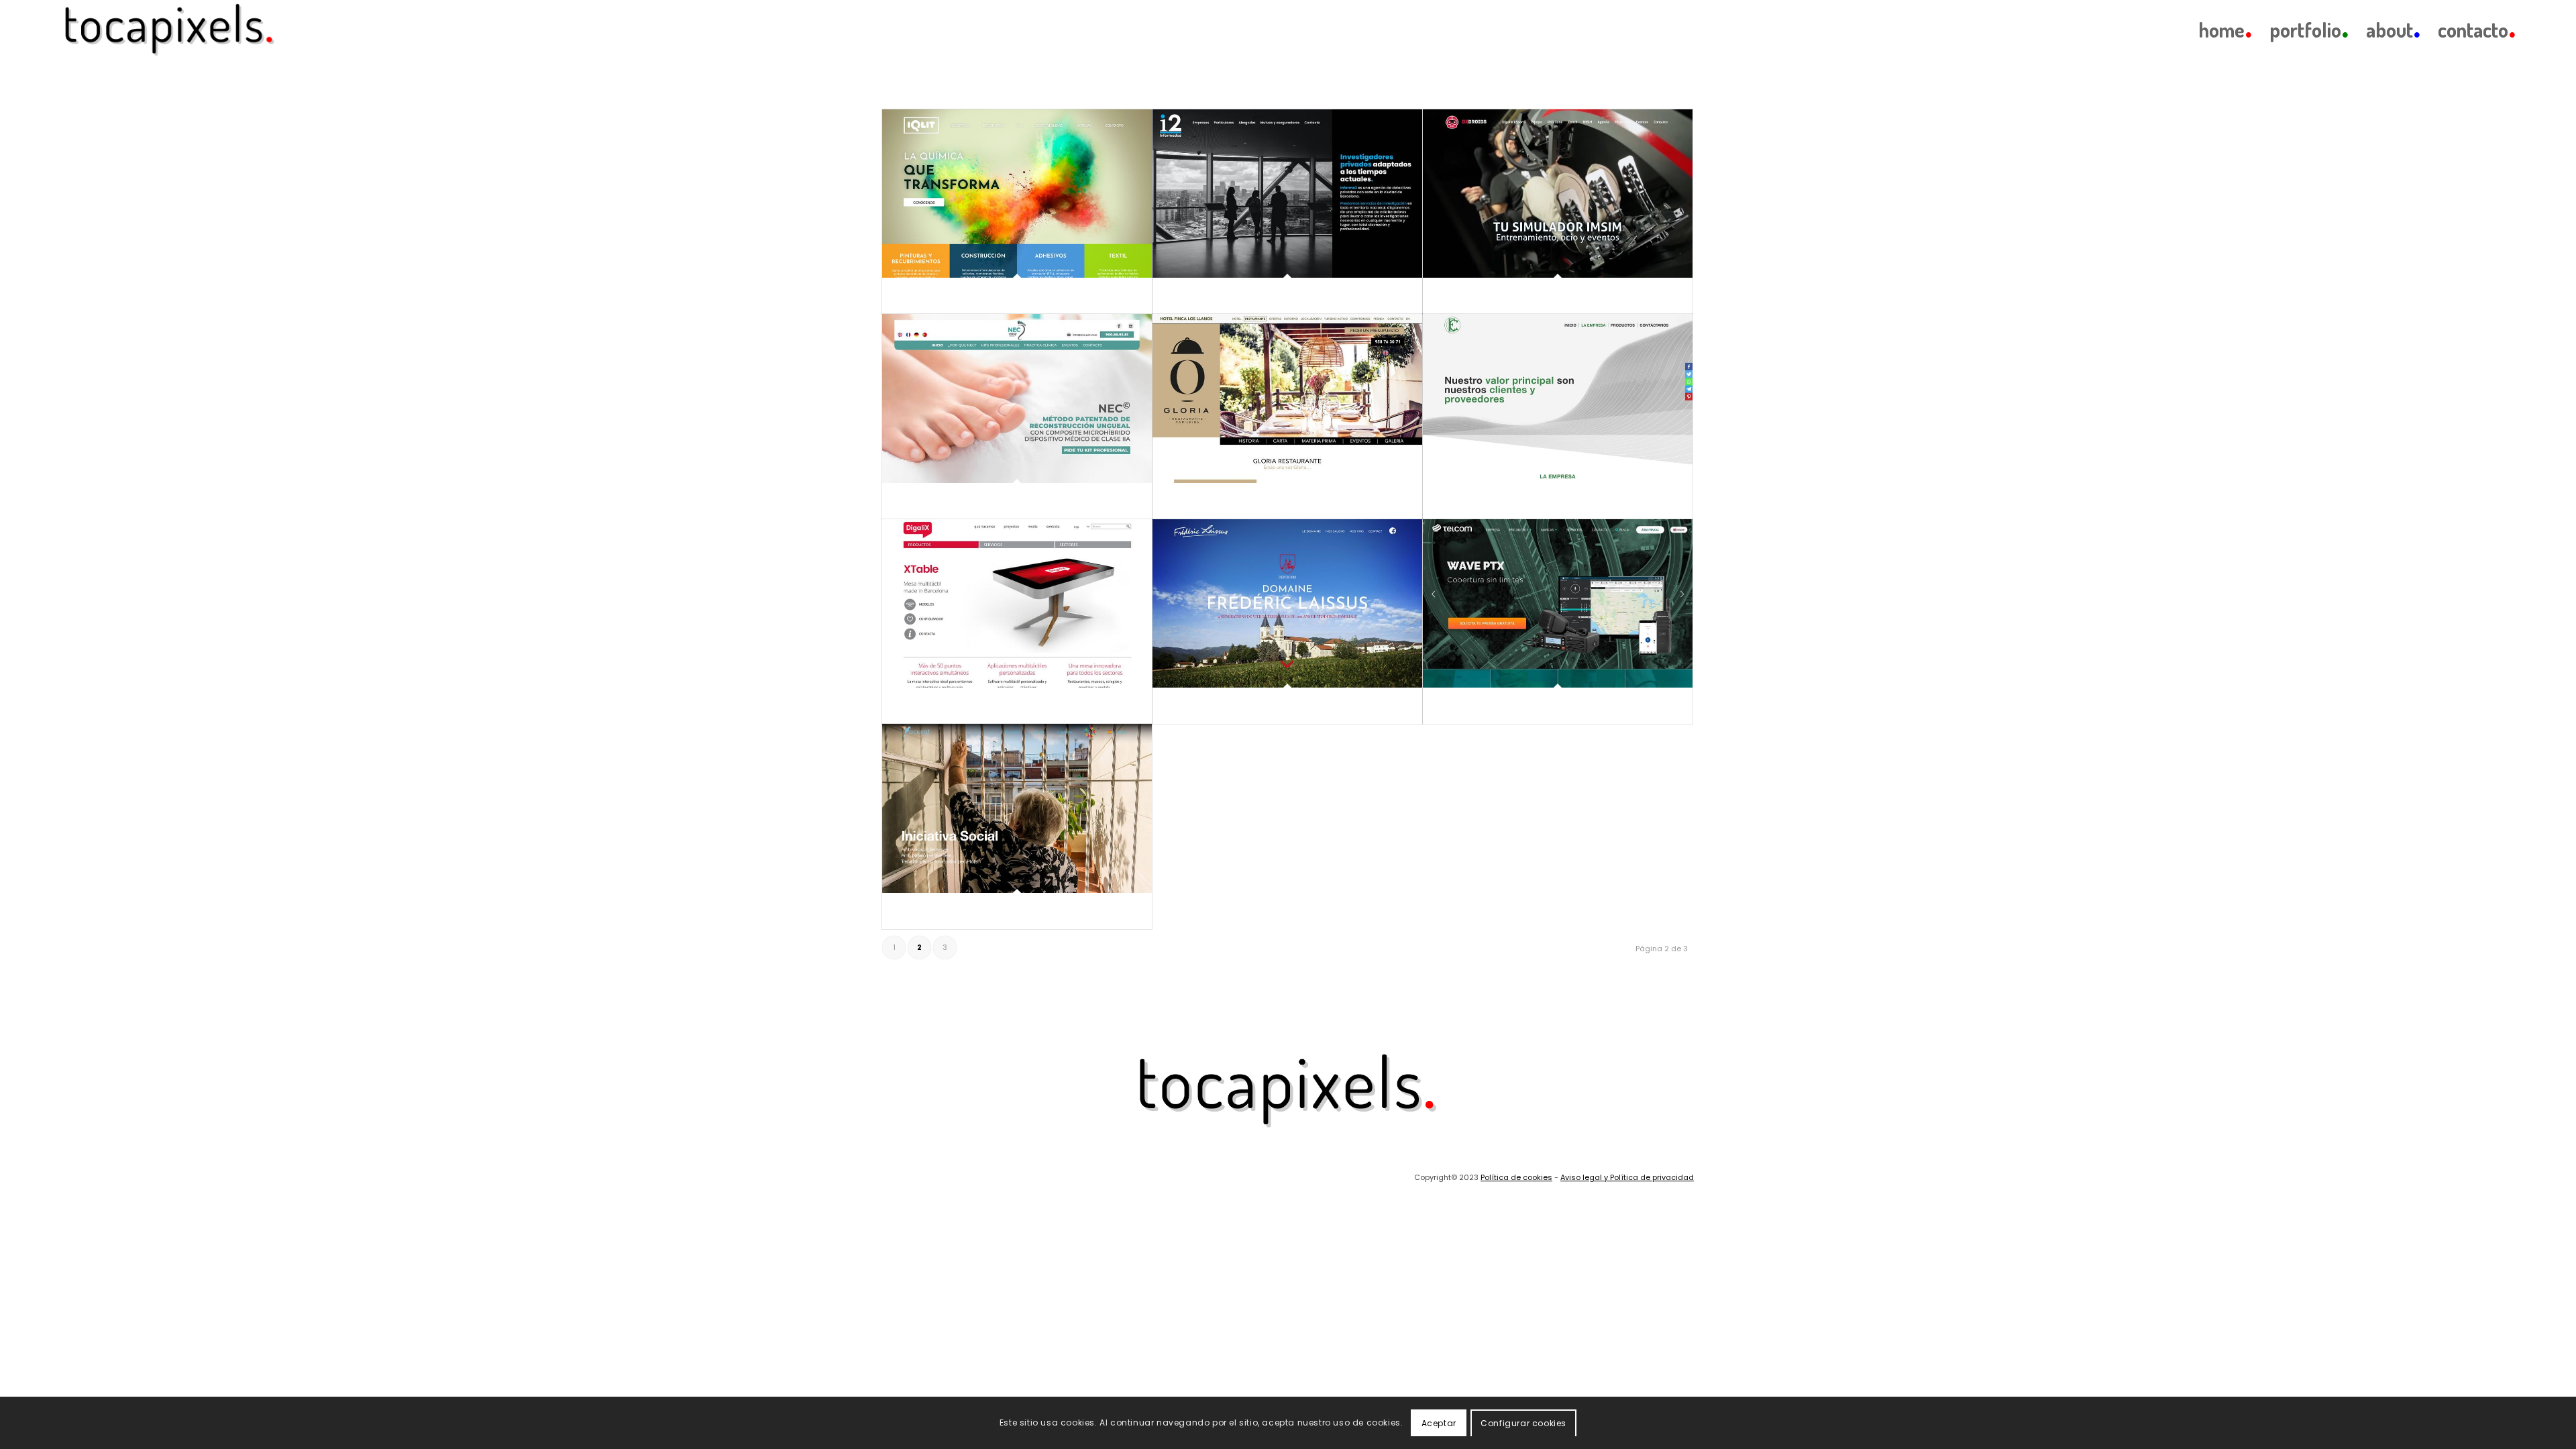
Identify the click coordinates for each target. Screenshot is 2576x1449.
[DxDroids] (1558, 194)
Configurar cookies (1523, 1423)
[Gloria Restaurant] (1287, 398)
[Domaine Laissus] (1287, 603)
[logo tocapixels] (170, 30)
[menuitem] (2225, 30)
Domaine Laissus (1196, 706)
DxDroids (1452, 296)
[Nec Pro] (1017, 398)
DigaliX (908, 706)
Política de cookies (1516, 1177)
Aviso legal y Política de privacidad (1627, 1177)
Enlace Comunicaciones (1479, 501)
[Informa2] (1287, 194)
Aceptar (1439, 1423)
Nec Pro (909, 501)
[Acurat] (1017, 808)
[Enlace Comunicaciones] (1558, 398)
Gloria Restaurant (1197, 501)
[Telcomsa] (1558, 603)
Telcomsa (1453, 706)
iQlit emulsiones (923, 296)
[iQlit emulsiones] (1017, 194)
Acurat (908, 911)
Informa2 (1182, 296)
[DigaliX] (1017, 603)
